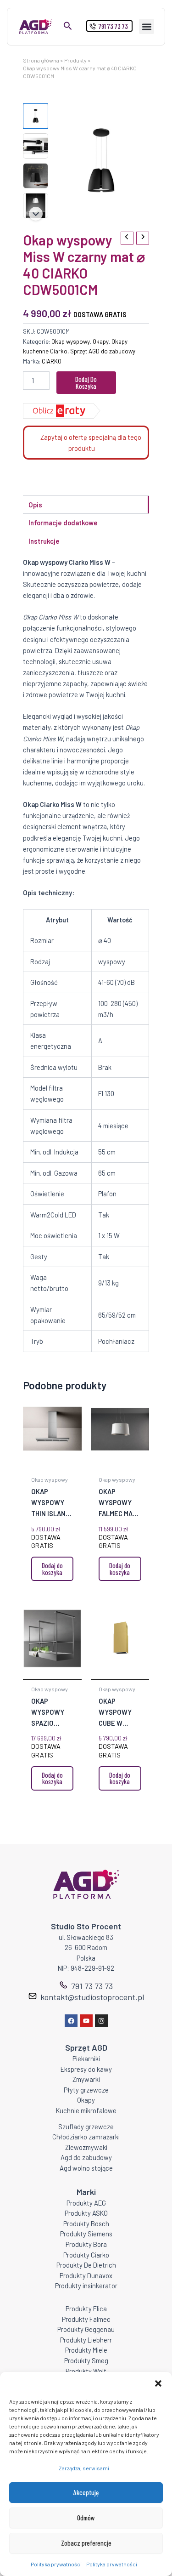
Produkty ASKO (86, 2213)
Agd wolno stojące (86, 2168)
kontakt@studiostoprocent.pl (92, 1997)
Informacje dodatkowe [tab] (63, 523)
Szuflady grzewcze (86, 2127)
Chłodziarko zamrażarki (86, 2137)
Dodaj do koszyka (86, 383)
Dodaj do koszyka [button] (52, 1569)
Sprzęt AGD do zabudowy (103, 351)
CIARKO (52, 361)
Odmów (86, 2518)
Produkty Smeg (86, 2360)
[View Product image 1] (36, 116)
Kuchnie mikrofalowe (86, 2110)
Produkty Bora (86, 2244)
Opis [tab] (35, 505)
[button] (158, 2383)
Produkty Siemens (86, 2234)
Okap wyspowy (71, 341)
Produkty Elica (86, 2309)
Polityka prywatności (56, 2564)
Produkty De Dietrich (86, 2265)
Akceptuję (86, 2492)
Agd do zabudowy (86, 2157)
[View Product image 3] (36, 176)
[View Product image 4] (36, 206)
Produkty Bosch (86, 2223)
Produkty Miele (86, 2350)
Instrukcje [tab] (44, 541)
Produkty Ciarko (86, 2255)
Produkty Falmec (86, 2319)
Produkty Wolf (86, 2371)
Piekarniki (86, 2059)
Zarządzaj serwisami (84, 2468)
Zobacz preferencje (86, 2543)
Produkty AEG (86, 2203)
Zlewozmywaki (86, 2147)
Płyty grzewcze (86, 2090)
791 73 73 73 (92, 1986)
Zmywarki (86, 2079)
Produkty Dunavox (86, 2275)
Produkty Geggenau (86, 2329)
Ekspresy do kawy (86, 2069)
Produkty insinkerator (86, 2286)
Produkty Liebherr (86, 2340)
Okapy (101, 341)
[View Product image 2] (36, 146)
